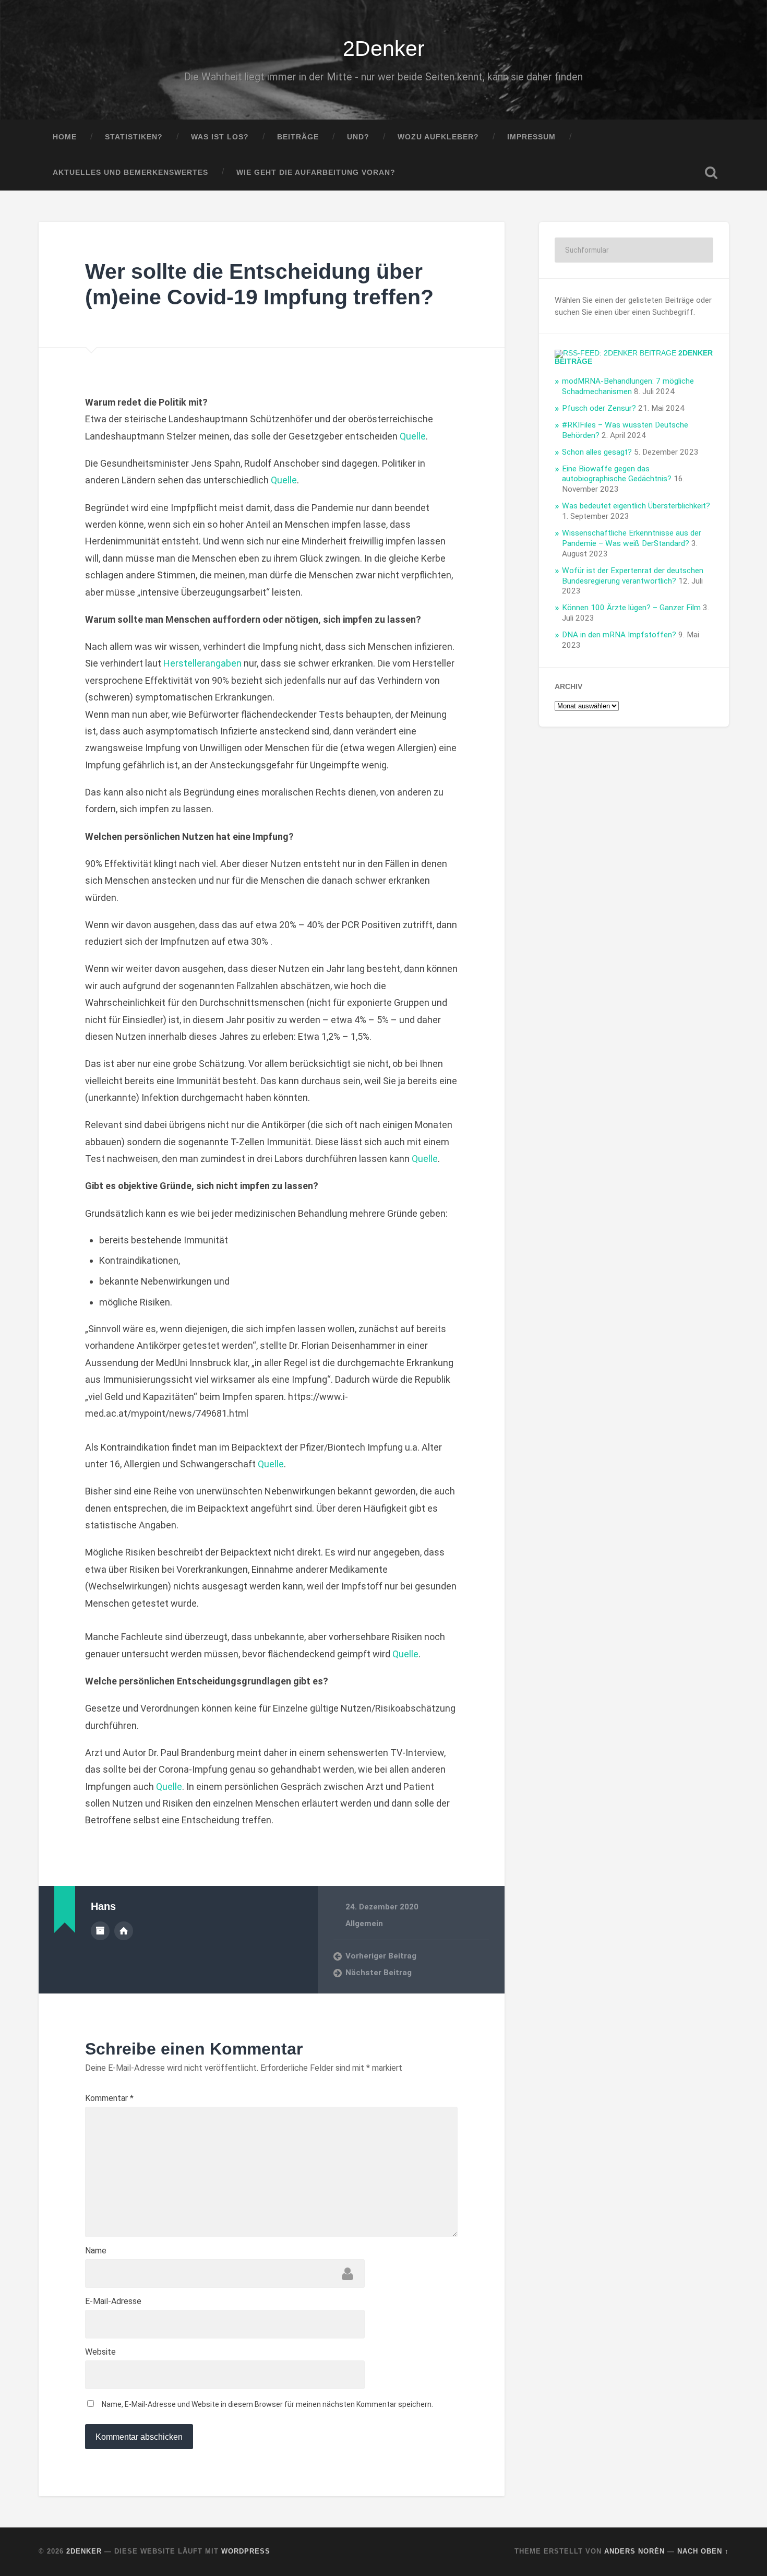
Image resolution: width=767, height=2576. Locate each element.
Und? (358, 137)
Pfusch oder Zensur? (599, 408)
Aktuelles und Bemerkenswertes (130, 173)
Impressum (531, 137)
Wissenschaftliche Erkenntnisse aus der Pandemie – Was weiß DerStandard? (632, 538)
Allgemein (364, 1924)
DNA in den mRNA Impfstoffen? (619, 635)
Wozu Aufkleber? (438, 137)
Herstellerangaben (202, 663)
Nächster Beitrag (379, 1973)
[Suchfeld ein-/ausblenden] (711, 173)
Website (100, 2352)
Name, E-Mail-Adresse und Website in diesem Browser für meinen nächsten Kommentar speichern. (267, 2404)
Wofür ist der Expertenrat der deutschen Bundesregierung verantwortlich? (633, 576)
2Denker (384, 49)
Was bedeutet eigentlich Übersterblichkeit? (636, 506)
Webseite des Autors (124, 1931)
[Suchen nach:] (634, 250)
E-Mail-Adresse (113, 2301)
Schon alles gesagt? (597, 452)
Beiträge (298, 137)
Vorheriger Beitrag (381, 1956)
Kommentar (109, 2098)
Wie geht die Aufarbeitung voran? (316, 173)
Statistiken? (134, 137)
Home (65, 137)
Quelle (413, 436)
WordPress (246, 2551)
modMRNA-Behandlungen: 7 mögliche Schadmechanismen (628, 386)
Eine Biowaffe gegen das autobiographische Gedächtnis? (617, 474)
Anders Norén (634, 2551)
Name (96, 2251)
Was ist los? (220, 137)
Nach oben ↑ (703, 2551)
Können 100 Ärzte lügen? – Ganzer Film (631, 608)
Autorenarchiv (100, 1931)
